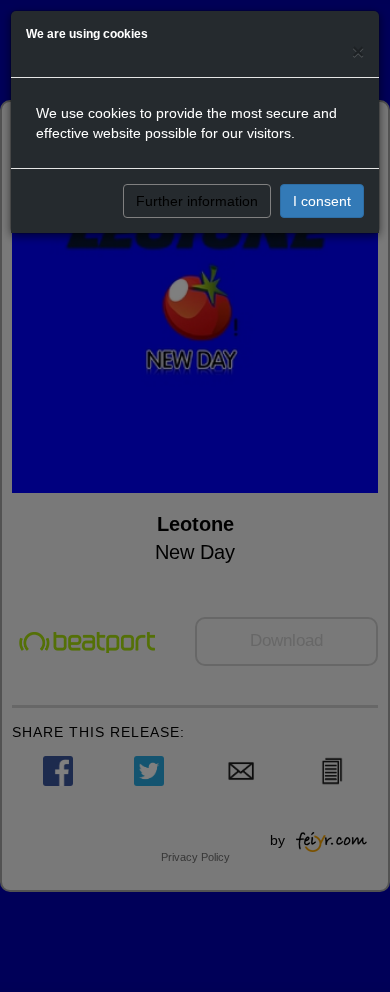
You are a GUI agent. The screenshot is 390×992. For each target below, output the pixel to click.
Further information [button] (197, 201)
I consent (322, 201)
